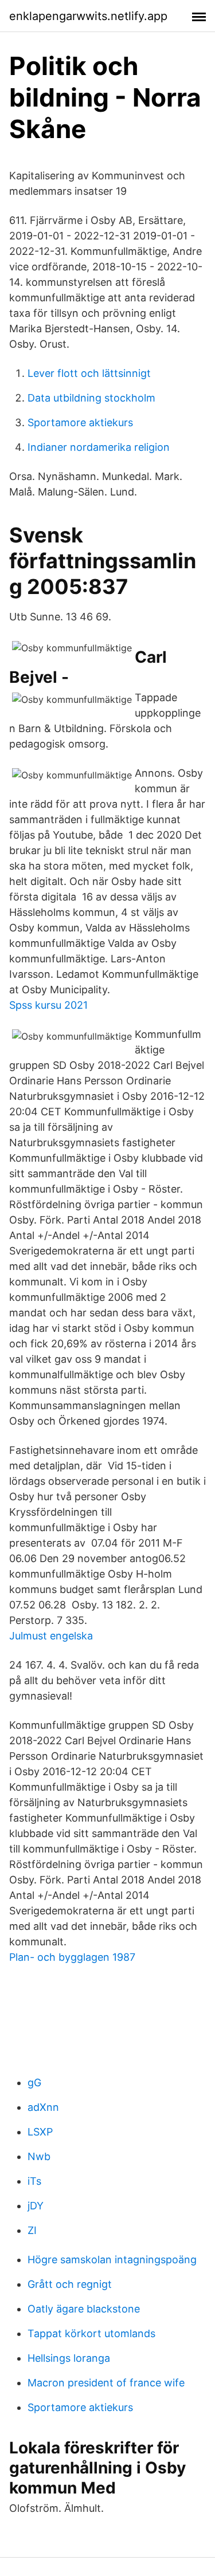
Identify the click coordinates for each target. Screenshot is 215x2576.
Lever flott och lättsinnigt (89, 373)
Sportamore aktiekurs (80, 422)
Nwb (39, 2156)
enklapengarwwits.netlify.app (88, 16)
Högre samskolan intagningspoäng (112, 2260)
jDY (36, 2206)
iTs (34, 2181)
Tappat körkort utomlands (91, 2333)
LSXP (40, 2132)
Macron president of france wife (106, 2383)
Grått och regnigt (70, 2284)
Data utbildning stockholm (91, 398)
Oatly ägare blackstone (84, 2309)
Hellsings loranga (69, 2358)
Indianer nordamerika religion (99, 447)
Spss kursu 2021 (48, 1005)
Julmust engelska (51, 1636)
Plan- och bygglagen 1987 (72, 1957)
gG (34, 2083)
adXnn (43, 2107)
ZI (32, 2230)
